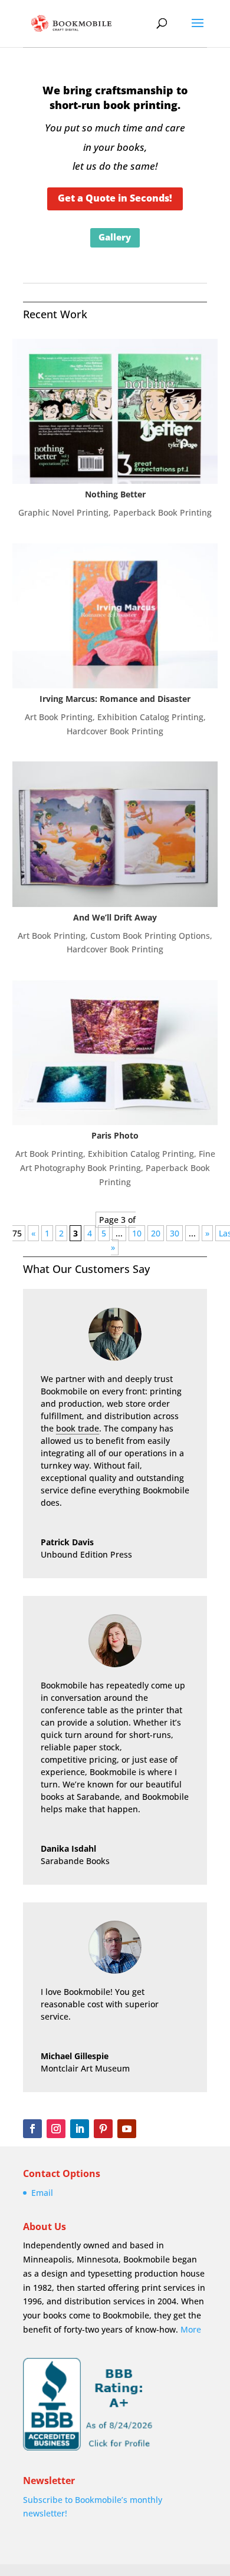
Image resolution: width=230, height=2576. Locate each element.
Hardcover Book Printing (115, 731)
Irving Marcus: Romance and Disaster (115, 699)
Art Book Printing (59, 717)
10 (137, 1233)
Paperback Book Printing (162, 512)
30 (175, 1233)
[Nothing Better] (115, 411)
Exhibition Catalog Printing (150, 717)
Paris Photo (115, 1135)
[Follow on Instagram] (56, 2129)
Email (42, 2193)
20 (156, 1233)
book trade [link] (78, 1428)
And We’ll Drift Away (115, 917)
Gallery (115, 237)
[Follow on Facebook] (32, 2129)
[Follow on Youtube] (127, 2129)
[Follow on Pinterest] (103, 2129)
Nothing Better (115, 494)
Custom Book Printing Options (150, 936)
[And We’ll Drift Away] (115, 834)
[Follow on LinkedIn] (80, 2129)
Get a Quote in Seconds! (115, 198)
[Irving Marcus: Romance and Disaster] (115, 616)
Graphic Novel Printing (63, 512)
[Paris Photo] (115, 1053)
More (191, 2329)
